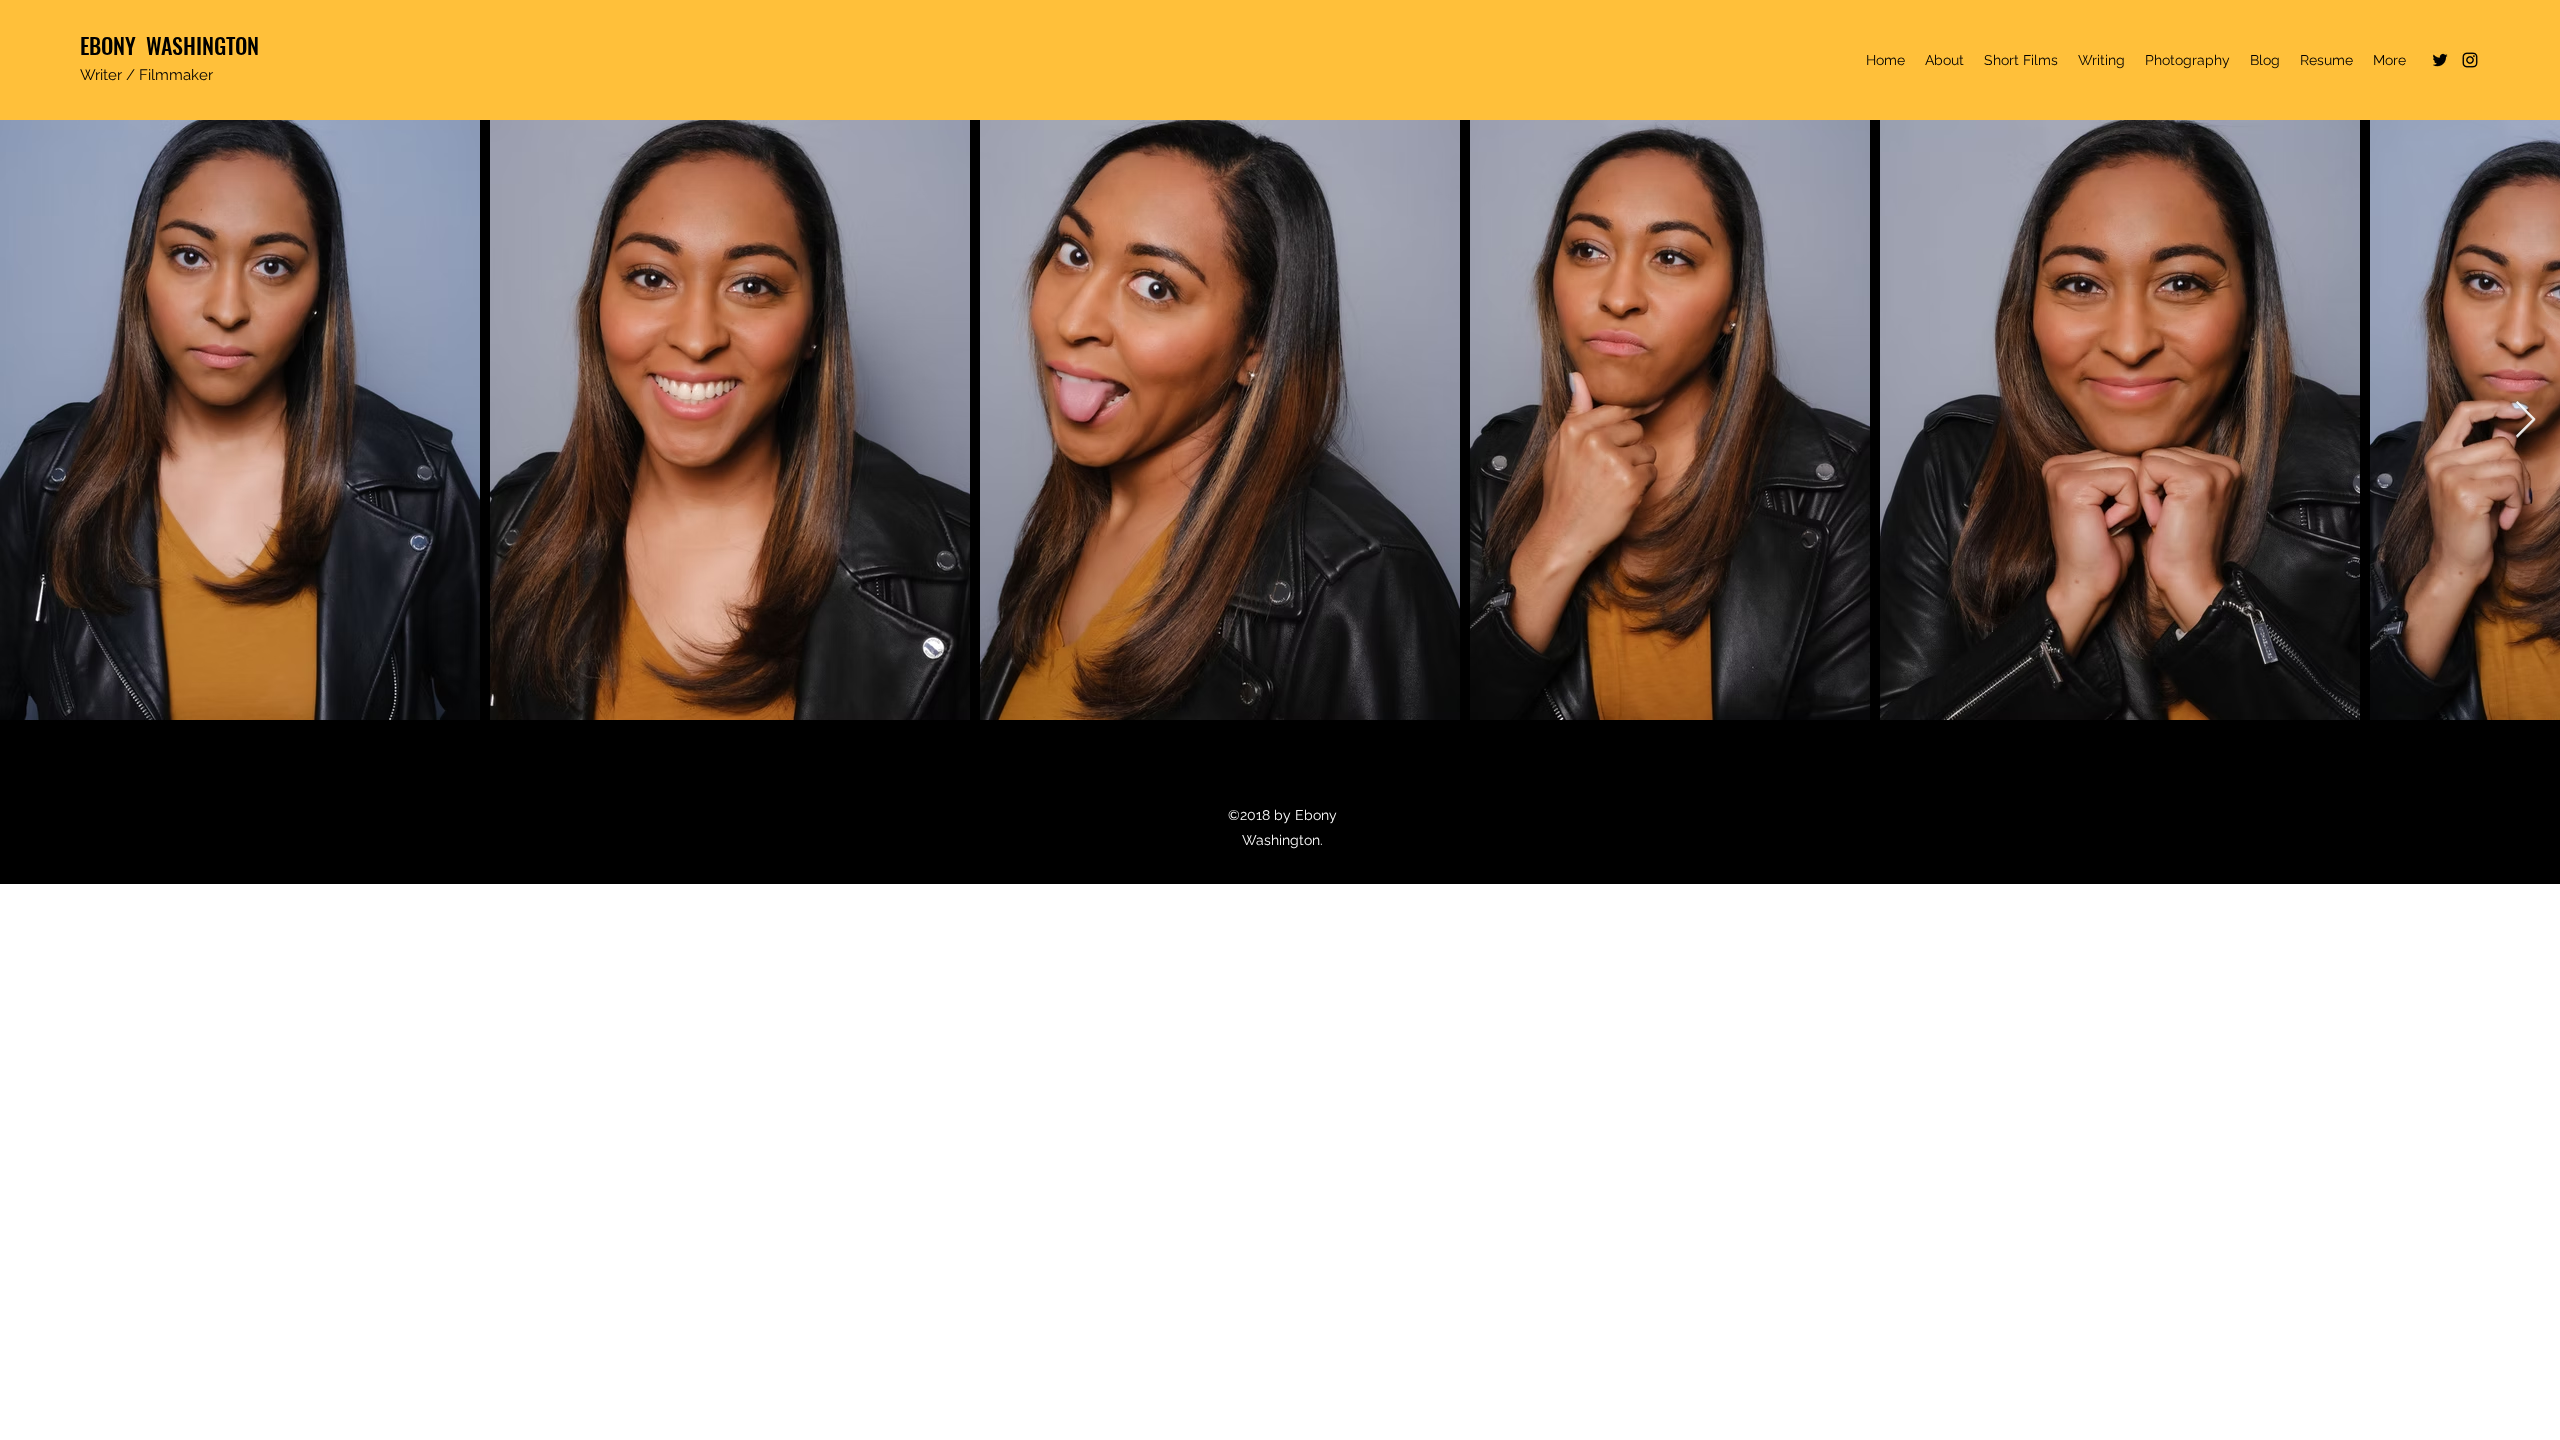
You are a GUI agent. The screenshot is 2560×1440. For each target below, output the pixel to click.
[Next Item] (2525, 420)
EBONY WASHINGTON (169, 45)
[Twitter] (2440, 60)
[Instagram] (2470, 60)
